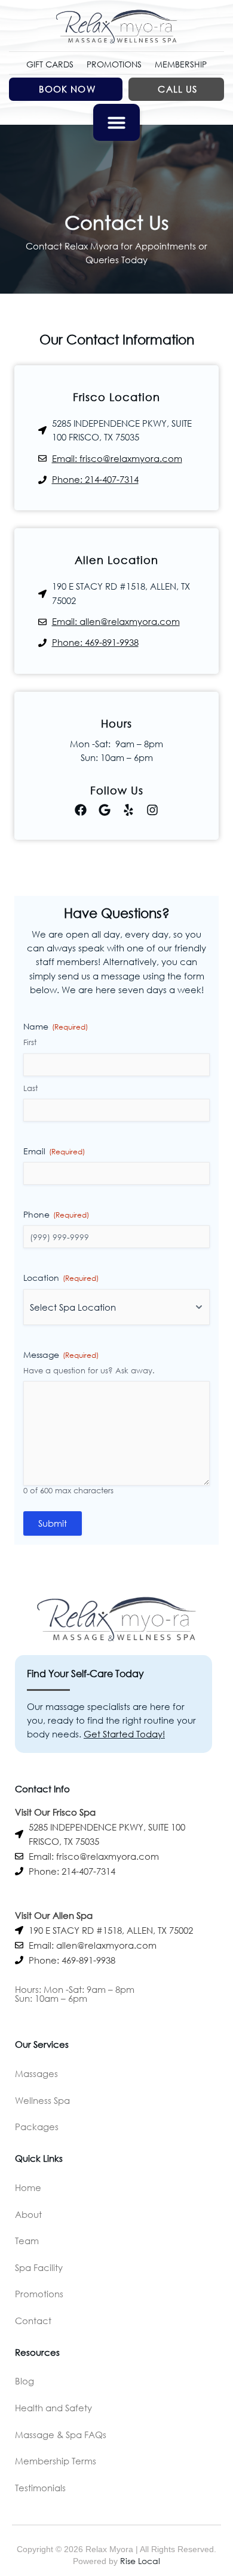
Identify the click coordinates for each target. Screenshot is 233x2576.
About (28, 2214)
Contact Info (42, 1789)
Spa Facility (39, 2267)
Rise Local (140, 2561)
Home (28, 2187)
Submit (53, 1523)
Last (30, 1088)
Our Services (42, 2044)
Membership (181, 64)
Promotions (114, 64)
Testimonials (40, 2488)
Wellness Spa (42, 2100)
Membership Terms (56, 2461)
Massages (36, 2073)
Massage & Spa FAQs (61, 2435)
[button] (116, 122)
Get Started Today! (124, 1734)
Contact (33, 2321)
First (30, 1042)
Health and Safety (53, 2408)
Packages (37, 2127)
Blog (24, 2381)
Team (27, 2241)
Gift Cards (50, 64)
